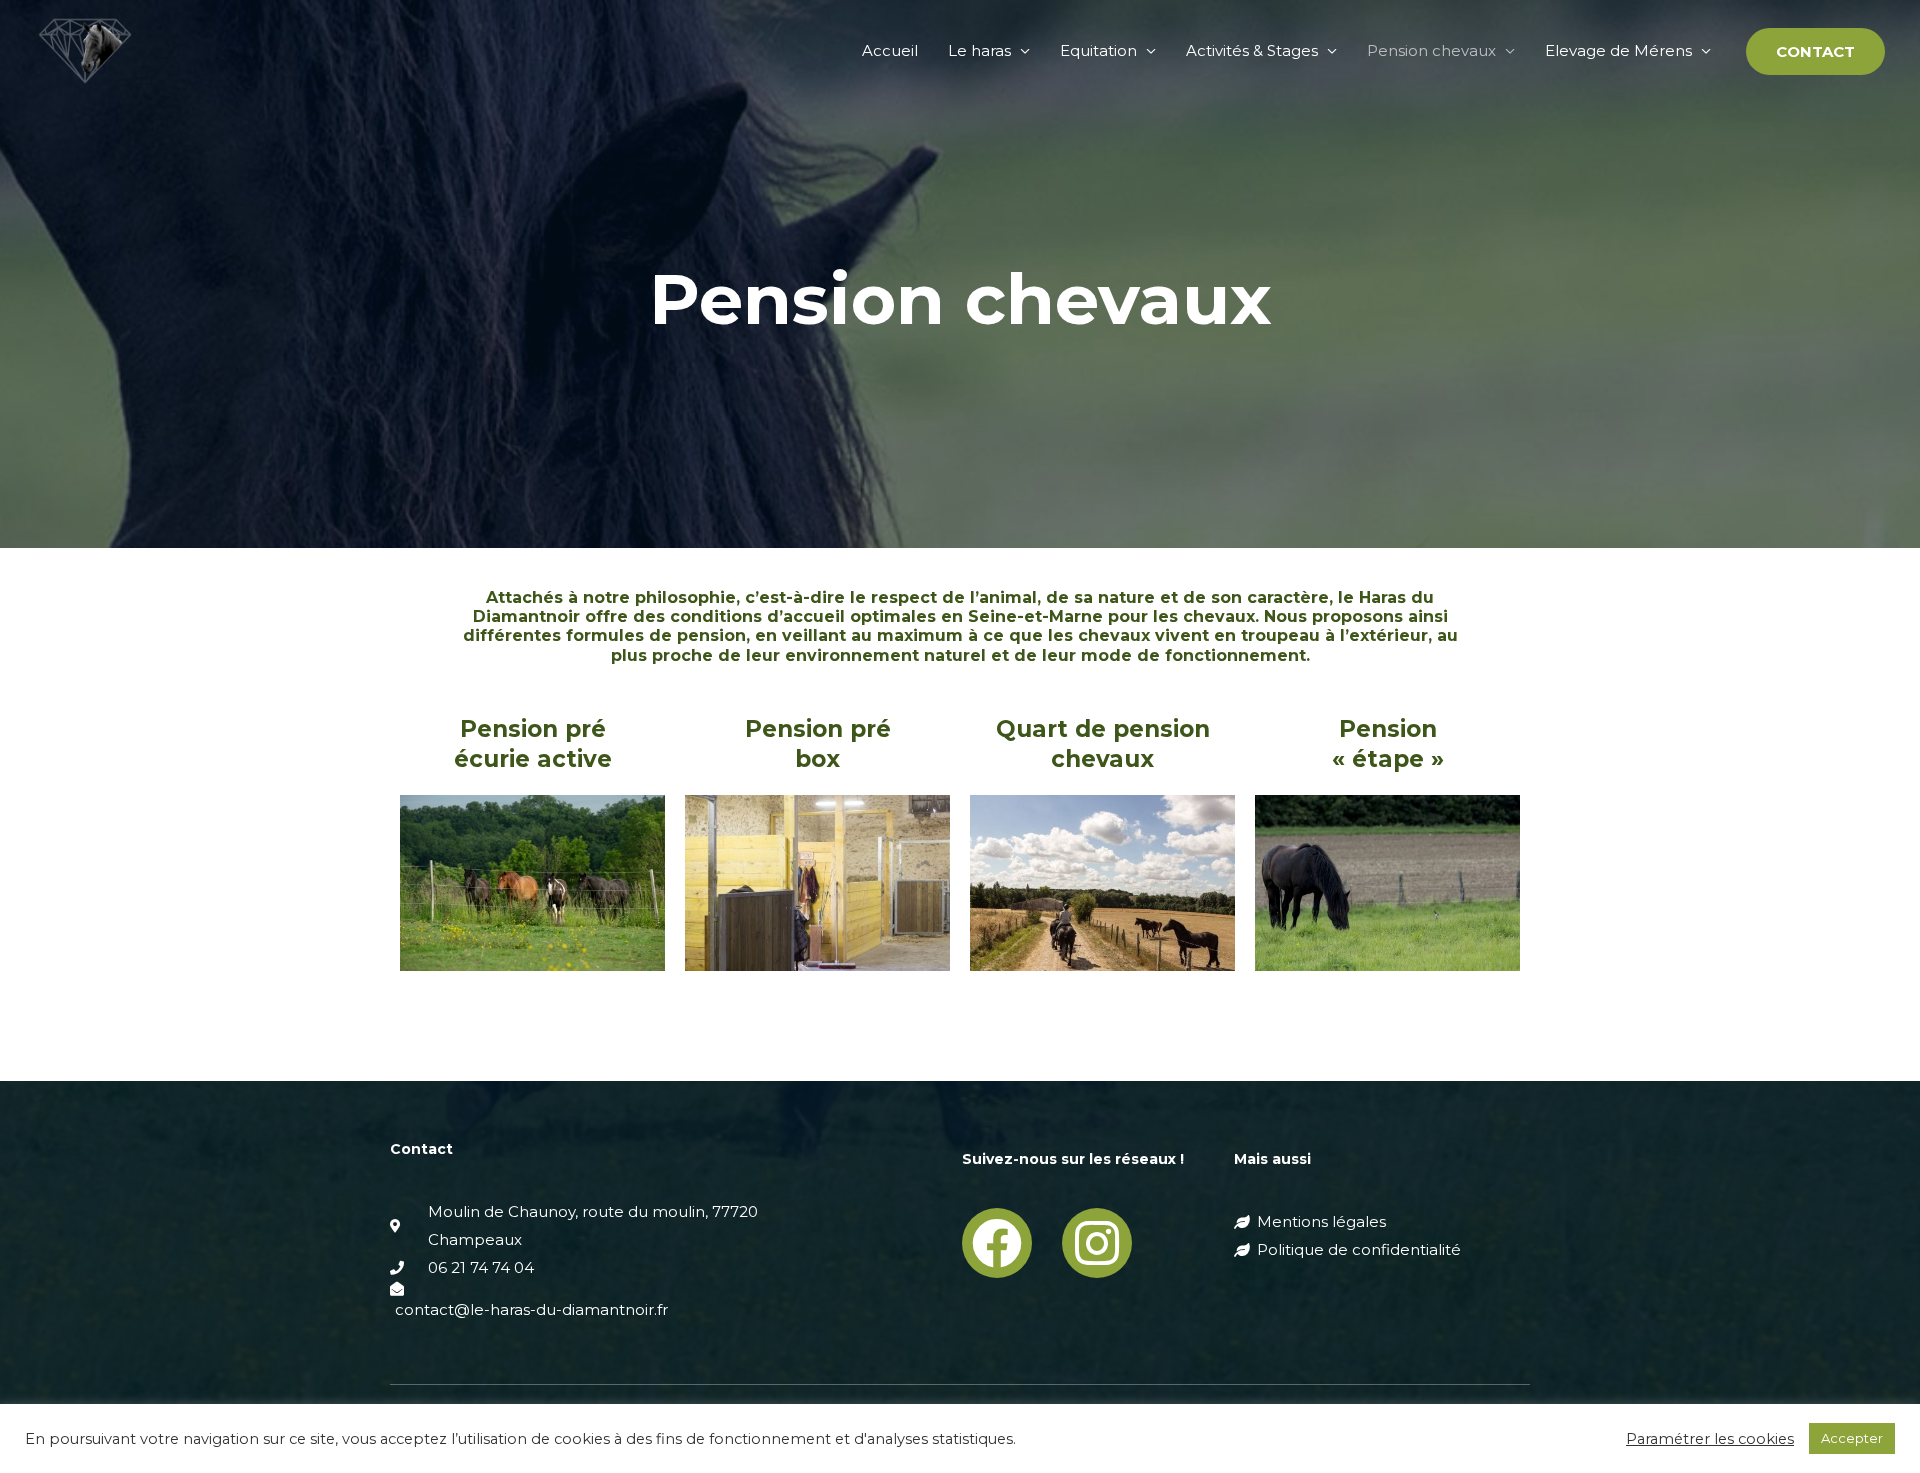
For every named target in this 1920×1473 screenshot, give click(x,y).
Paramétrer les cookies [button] (1710, 1439)
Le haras (979, 50)
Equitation (1098, 50)
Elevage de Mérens (1618, 50)
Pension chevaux (1431, 50)
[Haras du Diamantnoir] (85, 49)
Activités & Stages (1252, 50)
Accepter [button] (1852, 1438)
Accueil (890, 50)
